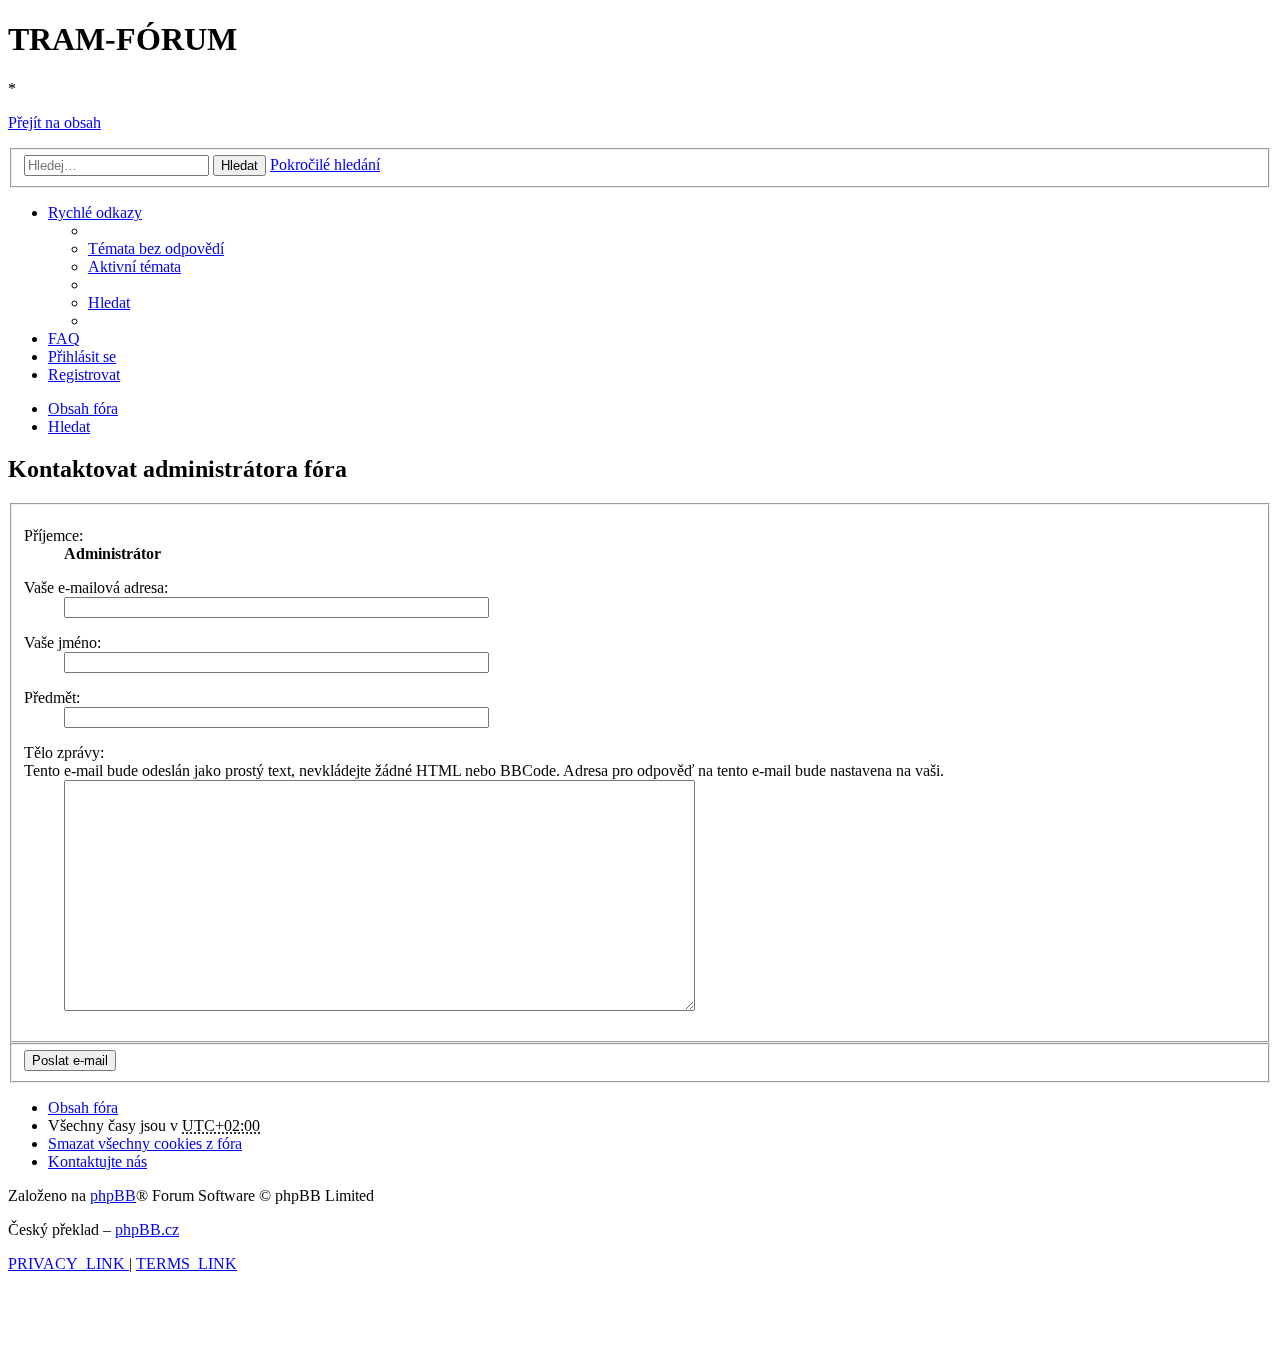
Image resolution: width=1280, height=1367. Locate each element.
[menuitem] (156, 248)
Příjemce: (53, 535)
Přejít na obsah (54, 122)
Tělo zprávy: (64, 752)
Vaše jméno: (62, 642)
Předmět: (52, 697)
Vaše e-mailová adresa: (96, 587)
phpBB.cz (147, 1229)
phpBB (113, 1195)
